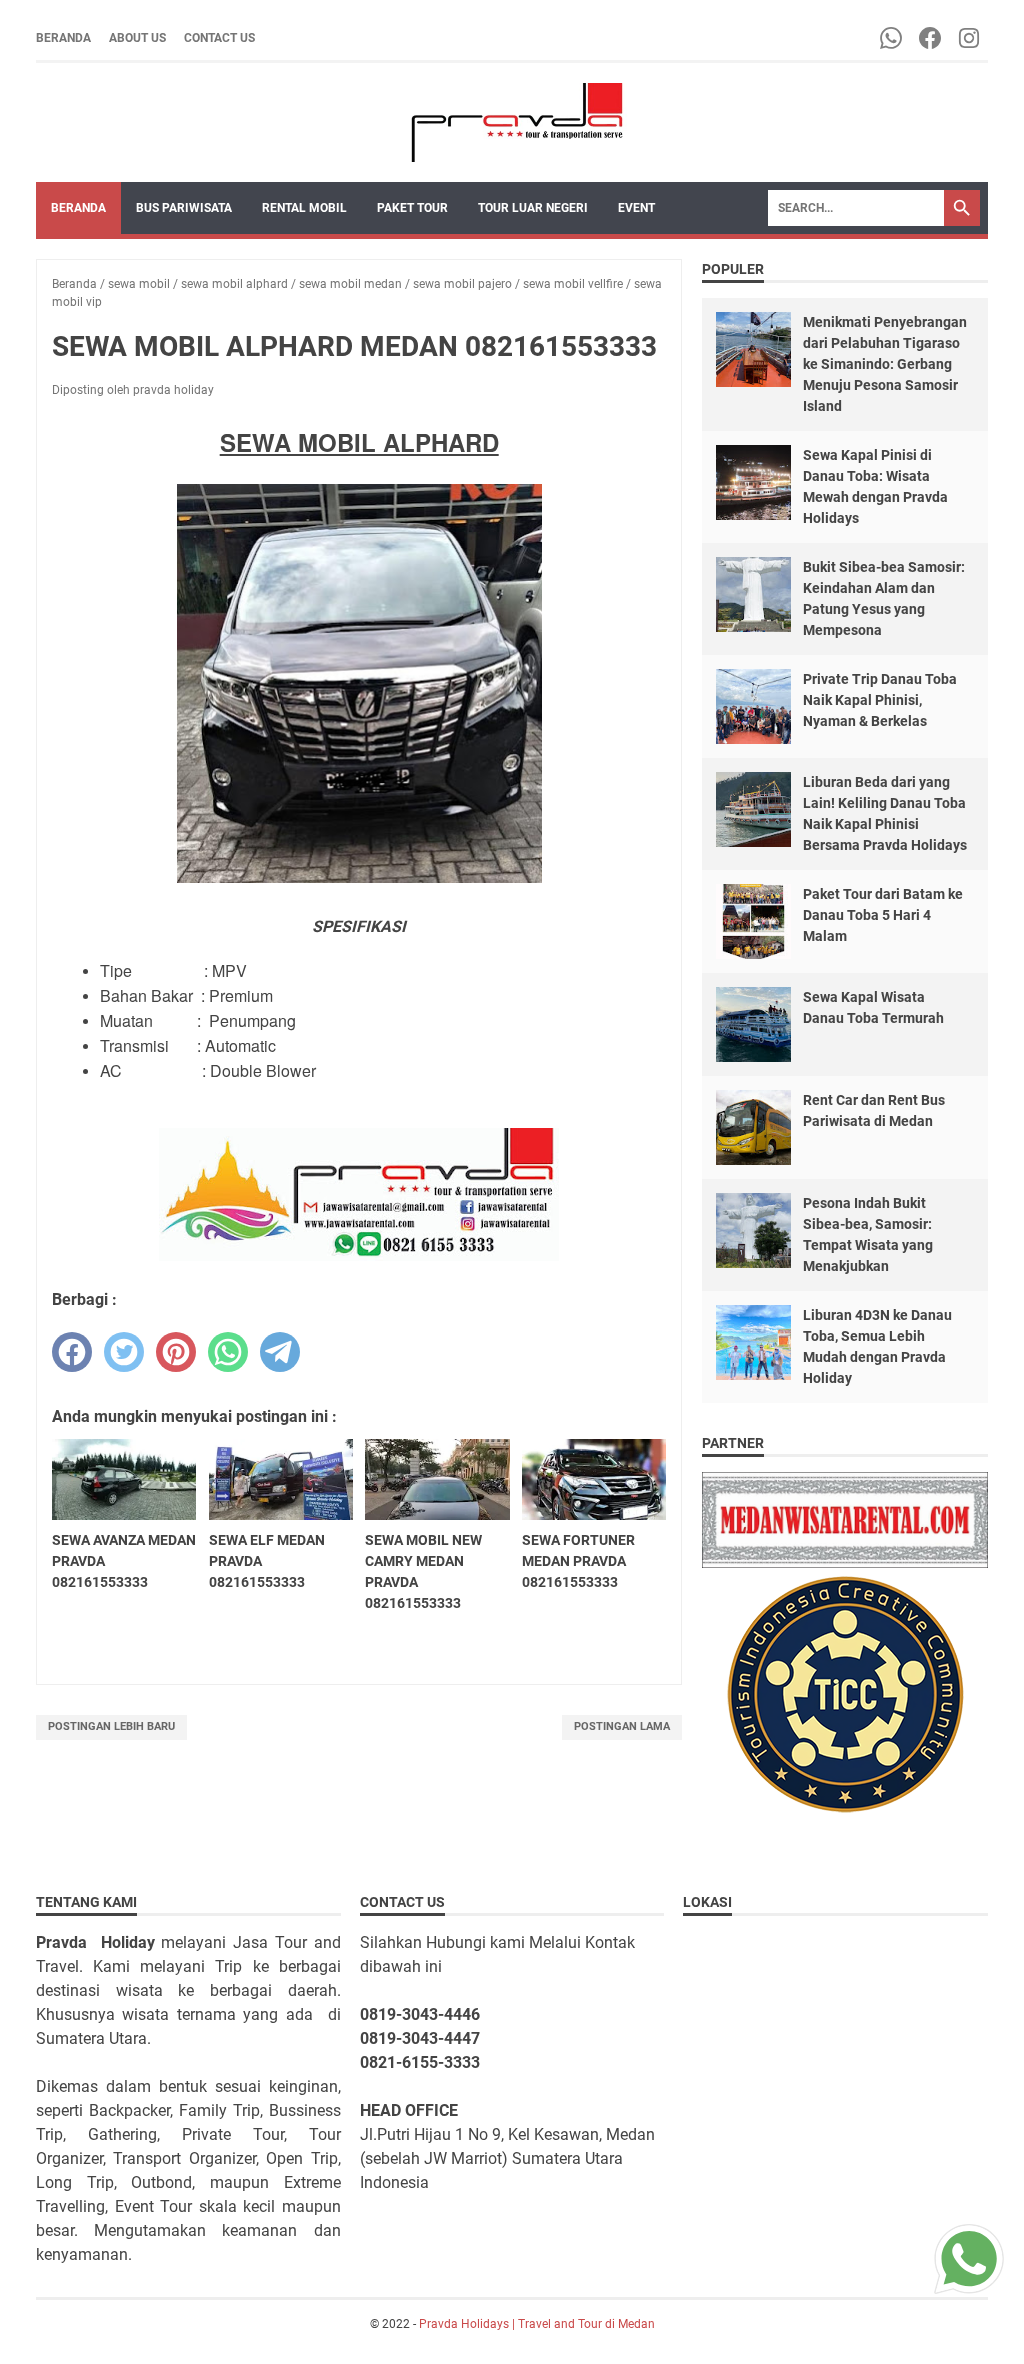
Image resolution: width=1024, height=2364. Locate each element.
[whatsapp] (228, 1352)
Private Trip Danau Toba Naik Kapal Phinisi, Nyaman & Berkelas (880, 700)
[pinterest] (176, 1352)
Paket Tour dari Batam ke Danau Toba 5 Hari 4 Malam (883, 915)
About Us (137, 38)
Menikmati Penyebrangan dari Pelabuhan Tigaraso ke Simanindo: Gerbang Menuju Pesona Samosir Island (885, 364)
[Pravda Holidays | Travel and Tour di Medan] (512, 122)
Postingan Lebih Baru (111, 1726)
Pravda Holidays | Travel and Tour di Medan (537, 2324)
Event (636, 208)
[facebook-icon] (931, 38)
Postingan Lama (622, 1726)
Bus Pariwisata (184, 208)
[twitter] (124, 1352)
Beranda (63, 38)
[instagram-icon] (970, 38)
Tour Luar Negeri (533, 208)
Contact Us (219, 38)
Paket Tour (412, 208)
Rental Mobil (304, 208)
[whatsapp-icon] (892, 38)
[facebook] (72, 1352)
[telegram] (280, 1352)
